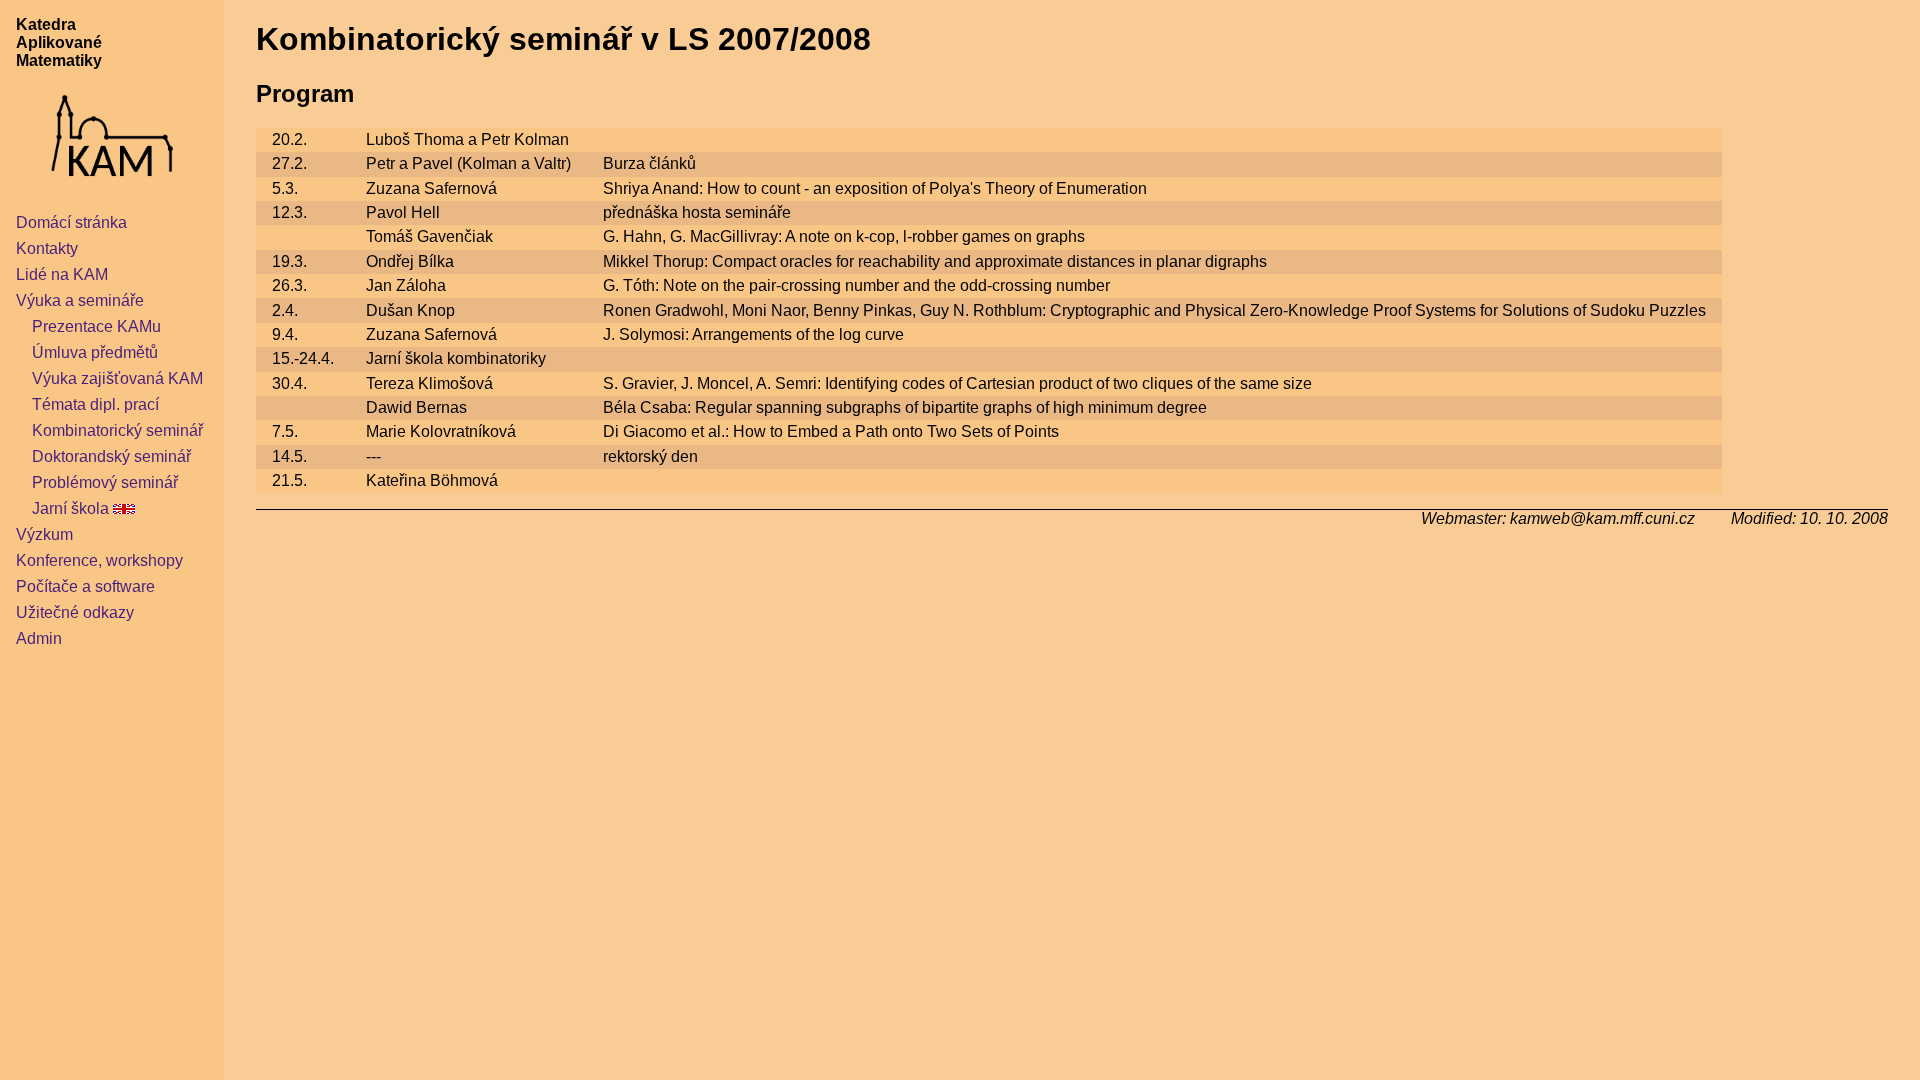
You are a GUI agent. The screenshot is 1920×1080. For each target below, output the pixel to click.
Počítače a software (85, 586)
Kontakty (47, 248)
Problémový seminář (105, 482)
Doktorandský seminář (111, 456)
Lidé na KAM (62, 274)
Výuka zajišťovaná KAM (117, 378)
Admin (39, 638)
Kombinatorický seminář (117, 430)
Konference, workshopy (99, 560)
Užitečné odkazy (75, 612)
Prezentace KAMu (96, 326)
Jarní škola (70, 508)
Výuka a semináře (80, 300)
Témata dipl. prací (95, 404)
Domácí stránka (71, 222)
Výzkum (44, 534)
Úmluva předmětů (95, 352)
